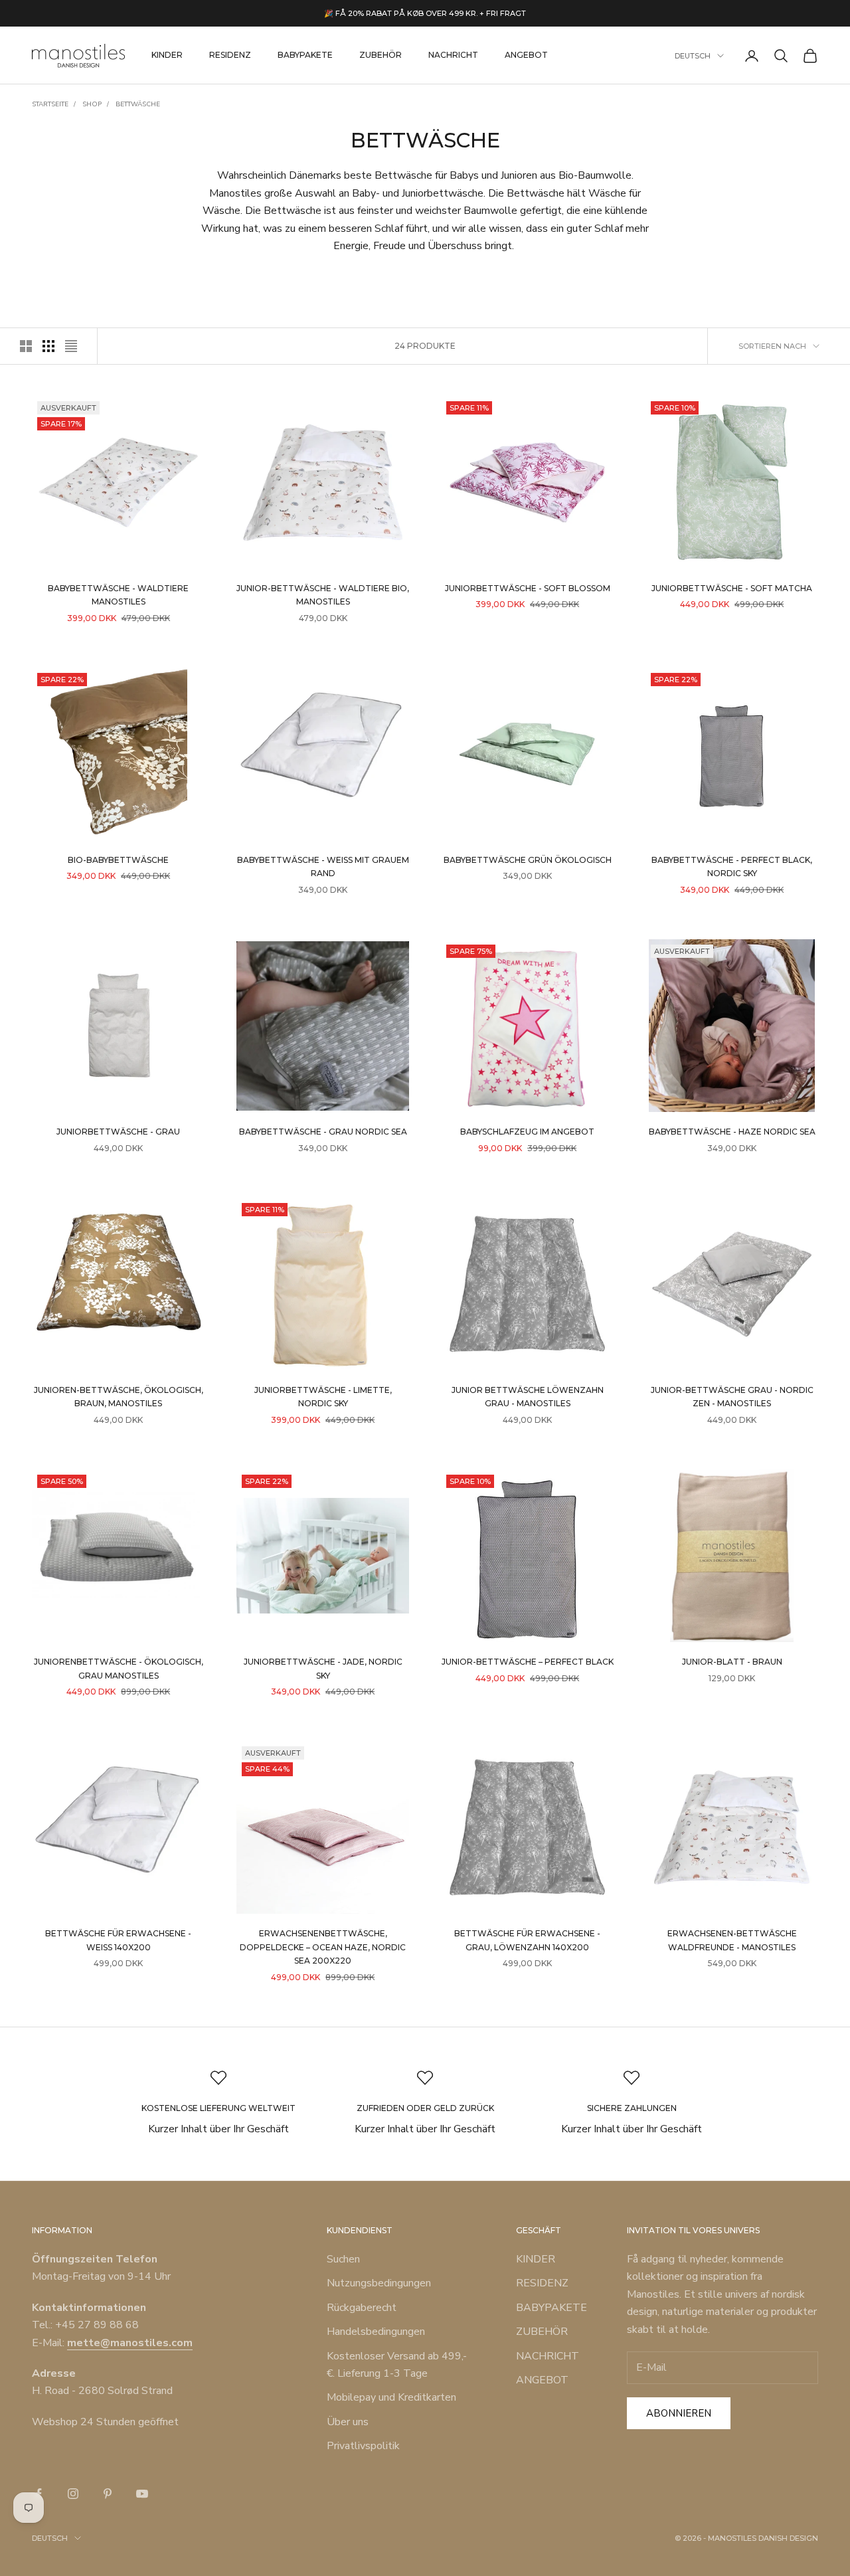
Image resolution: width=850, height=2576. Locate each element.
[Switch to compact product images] (71, 346)
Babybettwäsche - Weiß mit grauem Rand (323, 867)
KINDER (167, 55)
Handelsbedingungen (376, 2332)
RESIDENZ (230, 55)
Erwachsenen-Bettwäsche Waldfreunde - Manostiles (732, 1940)
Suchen (343, 2259)
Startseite (50, 104)
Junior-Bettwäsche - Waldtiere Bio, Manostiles (323, 595)
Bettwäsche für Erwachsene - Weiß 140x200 (118, 1940)
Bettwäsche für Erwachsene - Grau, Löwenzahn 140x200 (527, 1940)
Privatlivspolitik (363, 2446)
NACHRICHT (453, 55)
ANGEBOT (526, 55)
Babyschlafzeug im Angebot (527, 1132)
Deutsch (693, 56)
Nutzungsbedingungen (379, 2283)
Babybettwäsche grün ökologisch (528, 860)
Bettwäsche (138, 104)
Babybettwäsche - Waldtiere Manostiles (118, 595)
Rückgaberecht (362, 2308)
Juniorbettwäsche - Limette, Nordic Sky (323, 1397)
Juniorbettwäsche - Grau (118, 1132)
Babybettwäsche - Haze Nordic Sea (732, 1132)
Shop (92, 104)
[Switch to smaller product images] (48, 346)
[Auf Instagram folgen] (73, 2494)
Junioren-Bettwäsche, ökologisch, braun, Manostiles (119, 1397)
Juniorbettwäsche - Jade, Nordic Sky (323, 1668)
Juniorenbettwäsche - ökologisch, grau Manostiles (119, 1668)
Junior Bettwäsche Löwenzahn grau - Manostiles (528, 1397)
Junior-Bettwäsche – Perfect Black (528, 1662)
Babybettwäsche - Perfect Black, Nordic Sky (732, 867)
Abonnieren (679, 2413)
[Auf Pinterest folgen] (108, 2494)
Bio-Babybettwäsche (118, 860)
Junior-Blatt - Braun (732, 1662)
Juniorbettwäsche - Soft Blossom (528, 588)
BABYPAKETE (305, 55)
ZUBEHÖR (381, 55)
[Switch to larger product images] (26, 346)
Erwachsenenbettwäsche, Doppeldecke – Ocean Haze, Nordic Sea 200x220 (323, 1947)
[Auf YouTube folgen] (142, 2494)
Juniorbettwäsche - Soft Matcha (732, 588)
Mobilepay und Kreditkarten (391, 2397)
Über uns (348, 2422)
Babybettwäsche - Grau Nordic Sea (323, 1132)
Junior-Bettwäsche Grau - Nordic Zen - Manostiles (732, 1397)
